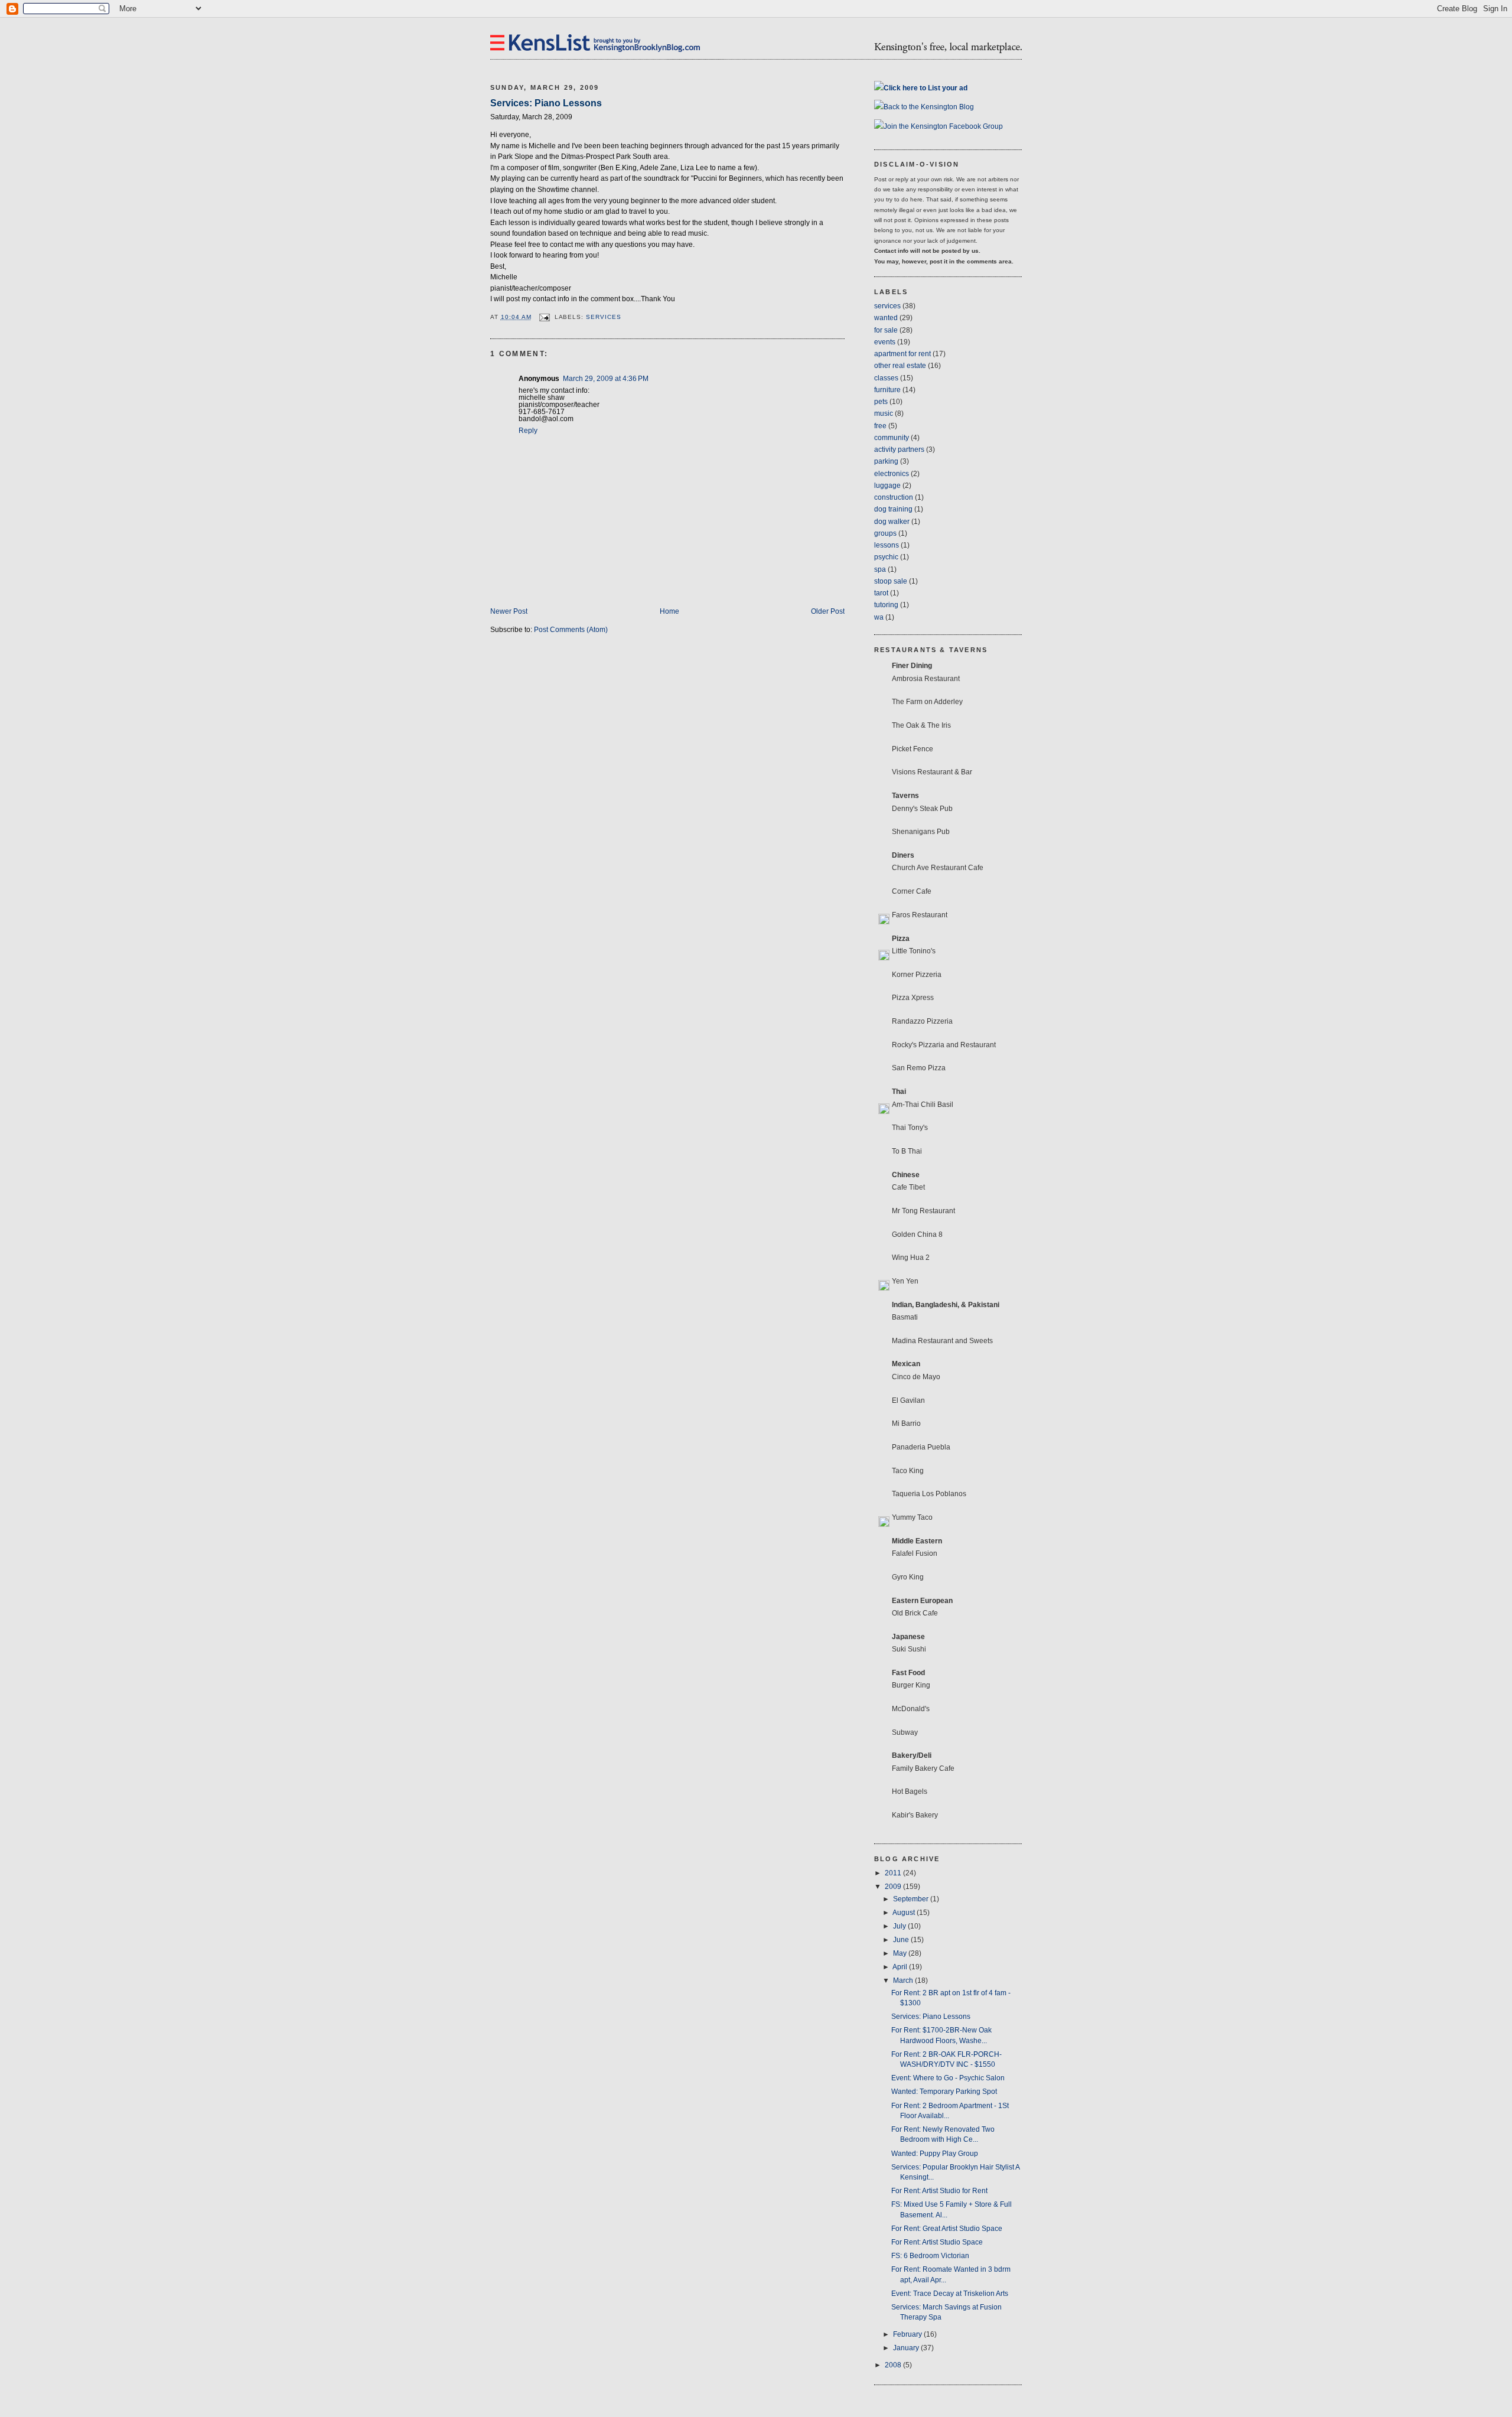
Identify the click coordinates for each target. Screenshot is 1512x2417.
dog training (893, 509)
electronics (892, 474)
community (892, 438)
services (604, 317)
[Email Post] (544, 317)
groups (885, 533)
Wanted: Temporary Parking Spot (944, 2092)
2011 (894, 1873)
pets (881, 402)
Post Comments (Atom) (571, 630)
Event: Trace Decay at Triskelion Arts (950, 2294)
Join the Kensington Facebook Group (943, 126)
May (901, 1953)
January (907, 2348)
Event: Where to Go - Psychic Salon (948, 2078)
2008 (894, 2365)
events (885, 342)
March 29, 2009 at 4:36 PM (606, 379)
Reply (528, 431)
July (900, 1926)
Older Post (828, 611)
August (905, 1913)
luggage (887, 486)
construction (894, 497)
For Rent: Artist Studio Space (937, 2242)
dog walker (892, 522)
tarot (881, 593)
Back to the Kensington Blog (929, 107)
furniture (887, 390)
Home (669, 611)
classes (886, 378)
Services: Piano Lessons (546, 103)
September (912, 1899)
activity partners (899, 449)
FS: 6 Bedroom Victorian (930, 2256)
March (904, 1980)
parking (886, 461)
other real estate (900, 366)
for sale (886, 330)
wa (879, 617)
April (901, 1967)
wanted (886, 318)
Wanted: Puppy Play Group (935, 2154)
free (880, 426)
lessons (887, 545)
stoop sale (891, 581)
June (902, 1940)
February (908, 2334)
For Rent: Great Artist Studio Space (947, 2229)
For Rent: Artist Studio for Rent (939, 2191)
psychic (886, 557)
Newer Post (509, 611)
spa (880, 569)
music (884, 413)
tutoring (886, 605)
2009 (894, 1887)
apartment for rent (902, 354)
